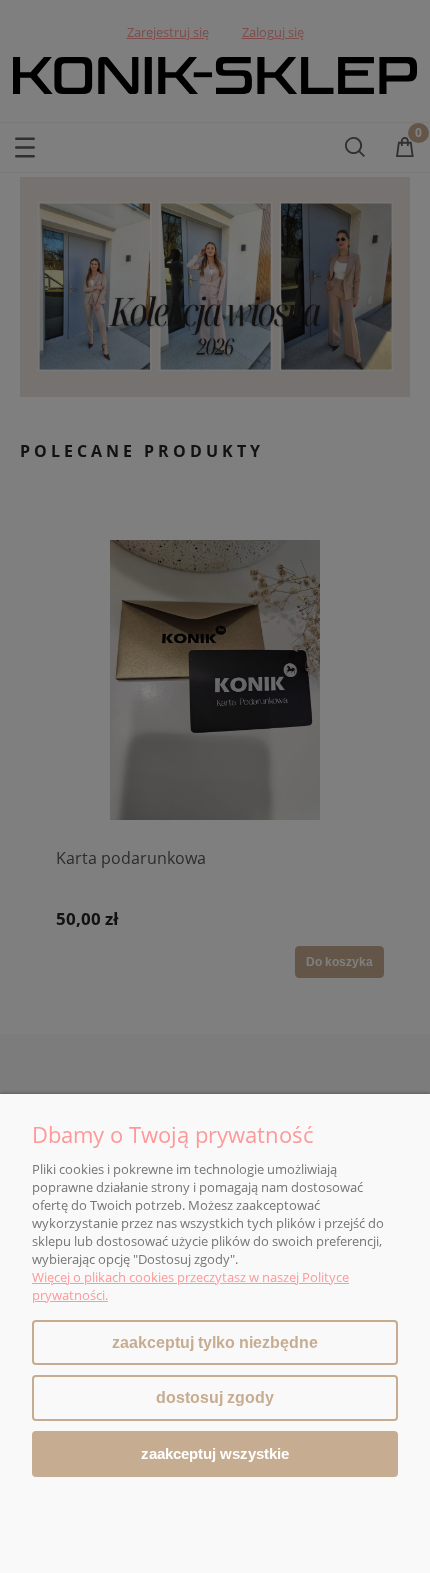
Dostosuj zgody (215, 1397)
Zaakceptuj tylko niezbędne (215, 1342)
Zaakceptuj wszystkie (215, 1453)
